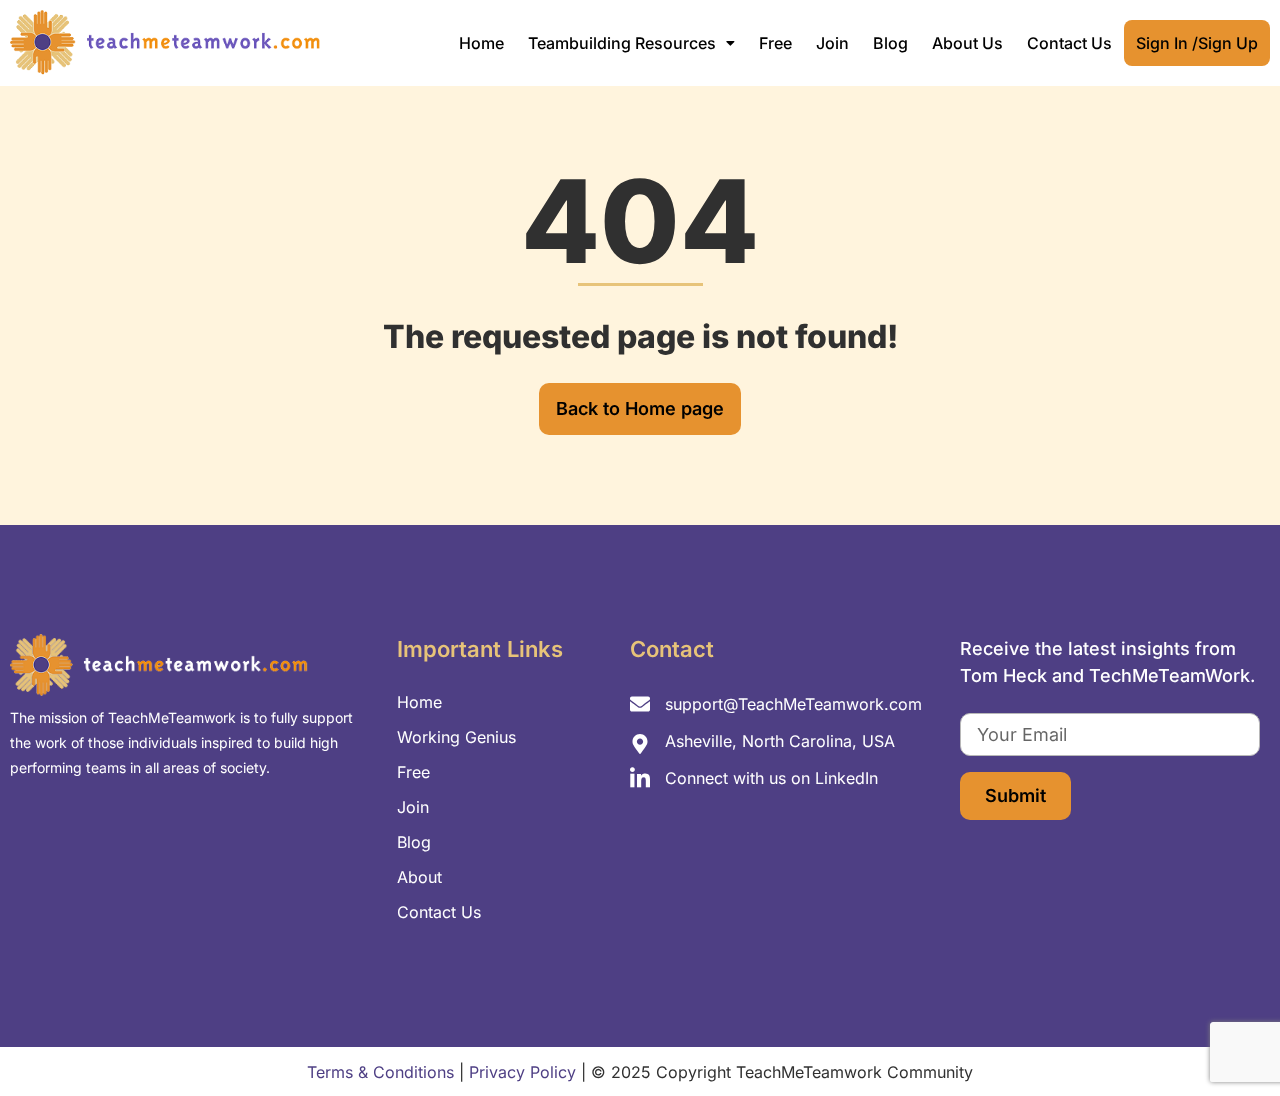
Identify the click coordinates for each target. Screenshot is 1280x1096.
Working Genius (456, 737)
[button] (631, 43)
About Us (967, 43)
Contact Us (1069, 43)
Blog (890, 43)
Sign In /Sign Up (1197, 43)
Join (832, 43)
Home (481, 43)
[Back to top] (1230, 1036)
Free (775, 43)
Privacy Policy (522, 1072)
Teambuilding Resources (622, 43)
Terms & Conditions (380, 1072)
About (419, 877)
